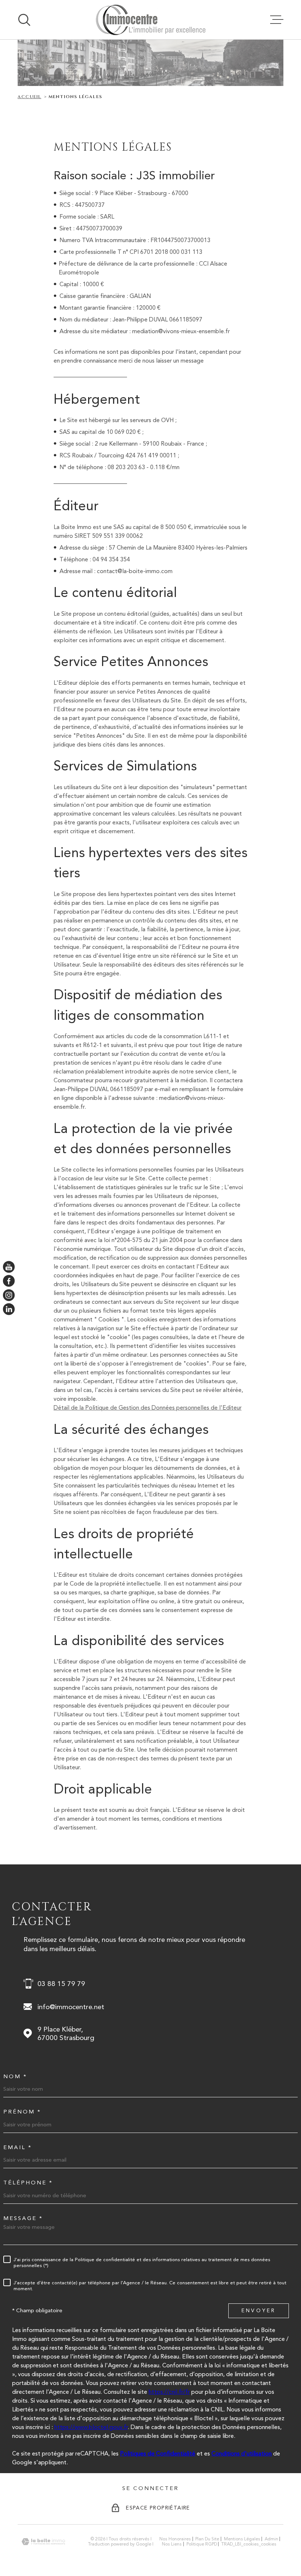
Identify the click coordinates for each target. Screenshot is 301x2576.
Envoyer (259, 2310)
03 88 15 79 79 (61, 1984)
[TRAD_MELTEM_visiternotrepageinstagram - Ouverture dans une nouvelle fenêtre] (9, 1295)
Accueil (29, 97)
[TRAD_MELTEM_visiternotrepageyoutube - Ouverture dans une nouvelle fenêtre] (9, 1267)
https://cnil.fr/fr (169, 2392)
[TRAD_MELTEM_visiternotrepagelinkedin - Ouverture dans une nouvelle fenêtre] (9, 1309)
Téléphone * (28, 2183)
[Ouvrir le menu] (277, 20)
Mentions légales (242, 2539)
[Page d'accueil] (150, 20)
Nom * (15, 2077)
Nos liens (172, 2544)
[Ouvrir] (24, 20)
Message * (23, 2218)
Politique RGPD (202, 2544)
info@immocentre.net (71, 2007)
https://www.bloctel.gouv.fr (91, 2427)
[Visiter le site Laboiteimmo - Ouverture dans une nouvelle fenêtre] (43, 2542)
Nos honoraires (175, 2539)
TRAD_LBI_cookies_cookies (249, 2544)
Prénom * (22, 2112)
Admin (271, 2539)
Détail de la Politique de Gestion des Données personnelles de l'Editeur (148, 1408)
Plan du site (207, 2539)
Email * (18, 2147)
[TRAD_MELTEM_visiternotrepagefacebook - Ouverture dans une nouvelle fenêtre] (9, 1281)
